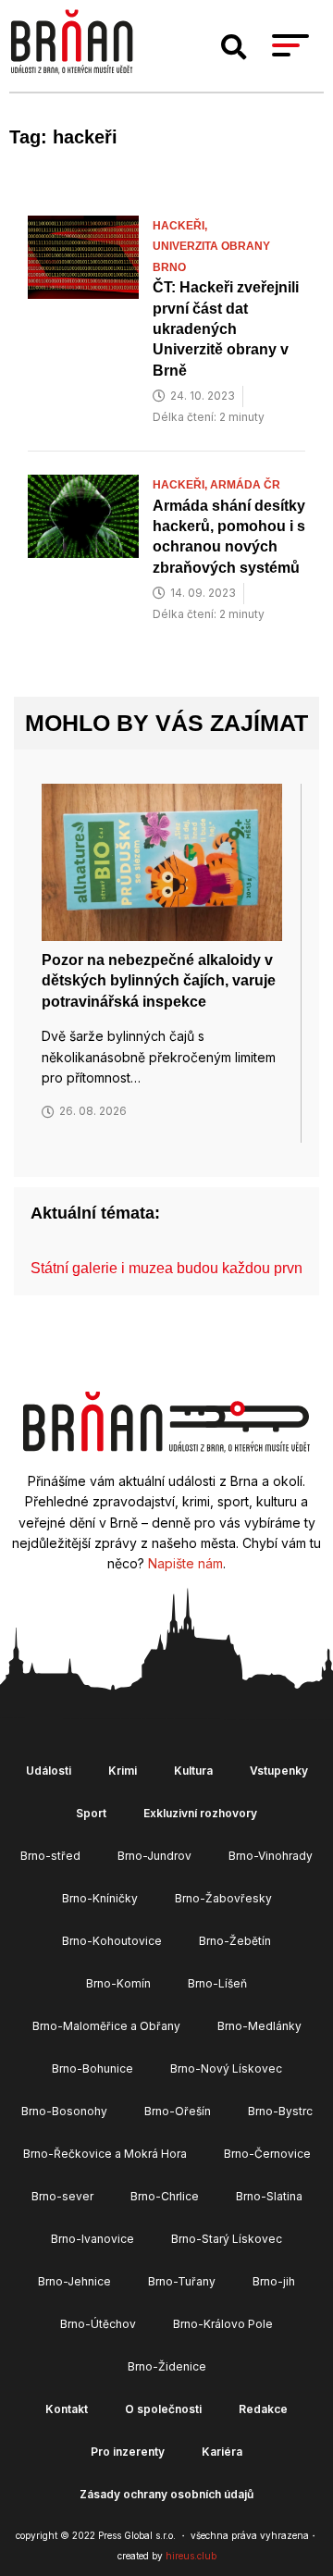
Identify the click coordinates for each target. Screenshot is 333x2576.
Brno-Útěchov (98, 2324)
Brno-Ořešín (178, 2111)
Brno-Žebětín (235, 1941)
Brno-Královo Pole (223, 2324)
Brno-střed (50, 1856)
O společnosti (163, 2409)
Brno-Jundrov (154, 1856)
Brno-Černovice (267, 2154)
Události (49, 1771)
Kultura (193, 1771)
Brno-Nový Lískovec (226, 2068)
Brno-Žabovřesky (223, 1898)
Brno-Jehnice (74, 2281)
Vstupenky (279, 1771)
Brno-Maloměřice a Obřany (106, 2026)
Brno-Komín (118, 1983)
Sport (91, 1813)
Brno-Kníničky (100, 1898)
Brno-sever (62, 2196)
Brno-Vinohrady (271, 1856)
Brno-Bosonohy (64, 2111)
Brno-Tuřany (182, 2281)
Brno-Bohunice (92, 2068)
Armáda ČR (245, 485)
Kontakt (67, 2409)
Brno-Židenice (167, 2366)
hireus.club (191, 2556)
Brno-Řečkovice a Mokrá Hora (105, 2154)
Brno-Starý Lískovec (227, 2239)
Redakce (263, 2409)
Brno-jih (274, 2281)
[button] (234, 47)
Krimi (123, 1771)
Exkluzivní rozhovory (200, 1813)
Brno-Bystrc (280, 2111)
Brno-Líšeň (217, 1983)
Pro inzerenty (128, 2452)
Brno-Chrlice (165, 2196)
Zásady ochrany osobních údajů (166, 2494)
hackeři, (181, 226)
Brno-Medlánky (259, 2026)
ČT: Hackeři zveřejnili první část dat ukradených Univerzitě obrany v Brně (226, 329)
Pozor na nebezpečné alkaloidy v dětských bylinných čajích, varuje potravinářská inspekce (159, 981)
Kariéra (222, 2452)
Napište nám (185, 1563)
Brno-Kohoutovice (112, 1941)
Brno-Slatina (269, 2196)
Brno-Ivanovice (92, 2239)
